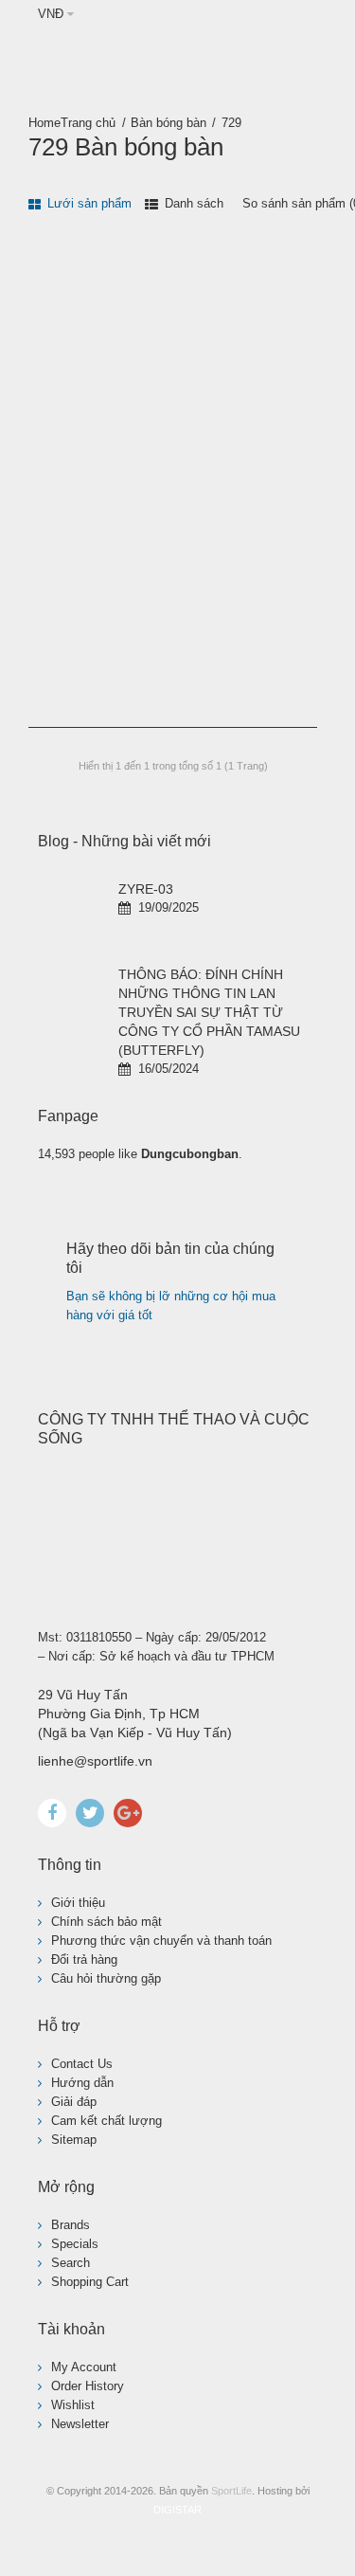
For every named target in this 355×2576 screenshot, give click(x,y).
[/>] (71, 913)
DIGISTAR (177, 2510)
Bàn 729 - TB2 (72, 594)
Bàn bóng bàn (169, 123)
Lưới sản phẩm (88, 203)
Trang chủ (88, 123)
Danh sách (192, 203)
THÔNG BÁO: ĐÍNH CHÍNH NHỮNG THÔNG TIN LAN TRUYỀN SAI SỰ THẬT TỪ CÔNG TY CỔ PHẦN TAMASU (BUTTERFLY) (209, 1012)
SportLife (231, 2491)
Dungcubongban (190, 1154)
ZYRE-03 (146, 889)
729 (231, 123)
